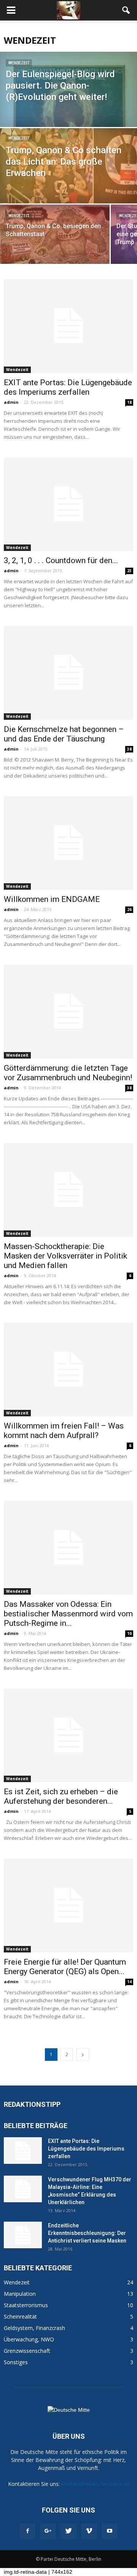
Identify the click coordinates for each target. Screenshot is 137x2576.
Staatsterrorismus (26, 2305)
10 (129, 1633)
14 (129, 1982)
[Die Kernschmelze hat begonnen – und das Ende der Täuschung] (68, 673)
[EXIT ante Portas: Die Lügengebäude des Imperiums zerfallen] (68, 326)
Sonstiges (16, 2362)
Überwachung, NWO (29, 2339)
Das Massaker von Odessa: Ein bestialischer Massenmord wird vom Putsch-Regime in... (68, 1614)
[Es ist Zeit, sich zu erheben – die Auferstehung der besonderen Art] (68, 1736)
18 (129, 402)
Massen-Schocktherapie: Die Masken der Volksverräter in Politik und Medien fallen (65, 1256)
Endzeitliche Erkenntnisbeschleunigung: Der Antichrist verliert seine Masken (87, 2233)
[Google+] (48, 2531)
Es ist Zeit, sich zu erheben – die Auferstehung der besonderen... (61, 1796)
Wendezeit (19, 63)
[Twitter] (68, 2531)
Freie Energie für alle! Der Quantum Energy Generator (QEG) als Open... (65, 1967)
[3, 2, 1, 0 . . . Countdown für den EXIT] (68, 504)
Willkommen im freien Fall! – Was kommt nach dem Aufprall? (64, 1431)
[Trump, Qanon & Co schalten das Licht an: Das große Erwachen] (68, 170)
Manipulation (20, 2294)
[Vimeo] (89, 2531)
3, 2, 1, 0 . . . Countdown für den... (61, 560)
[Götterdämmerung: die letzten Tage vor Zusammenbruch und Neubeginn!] (68, 1012)
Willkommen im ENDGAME (52, 899)
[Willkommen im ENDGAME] (68, 843)
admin (11, 402)
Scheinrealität (20, 2316)
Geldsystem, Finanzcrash (34, 2328)
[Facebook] (27, 2531)
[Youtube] (110, 2531)
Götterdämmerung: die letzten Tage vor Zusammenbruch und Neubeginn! (68, 1073)
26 (129, 909)
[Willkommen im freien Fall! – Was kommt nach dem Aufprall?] (68, 1370)
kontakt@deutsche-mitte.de (95, 2484)
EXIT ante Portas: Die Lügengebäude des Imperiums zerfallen (68, 387)
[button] (126, 10)
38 (129, 749)
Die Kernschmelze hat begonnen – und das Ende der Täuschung (64, 734)
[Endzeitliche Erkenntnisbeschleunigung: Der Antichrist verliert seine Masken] (23, 2235)
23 (129, 571)
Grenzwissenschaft (27, 2351)
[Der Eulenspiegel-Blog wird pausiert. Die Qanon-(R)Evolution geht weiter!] (68, 122)
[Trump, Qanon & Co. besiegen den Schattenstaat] (55, 238)
